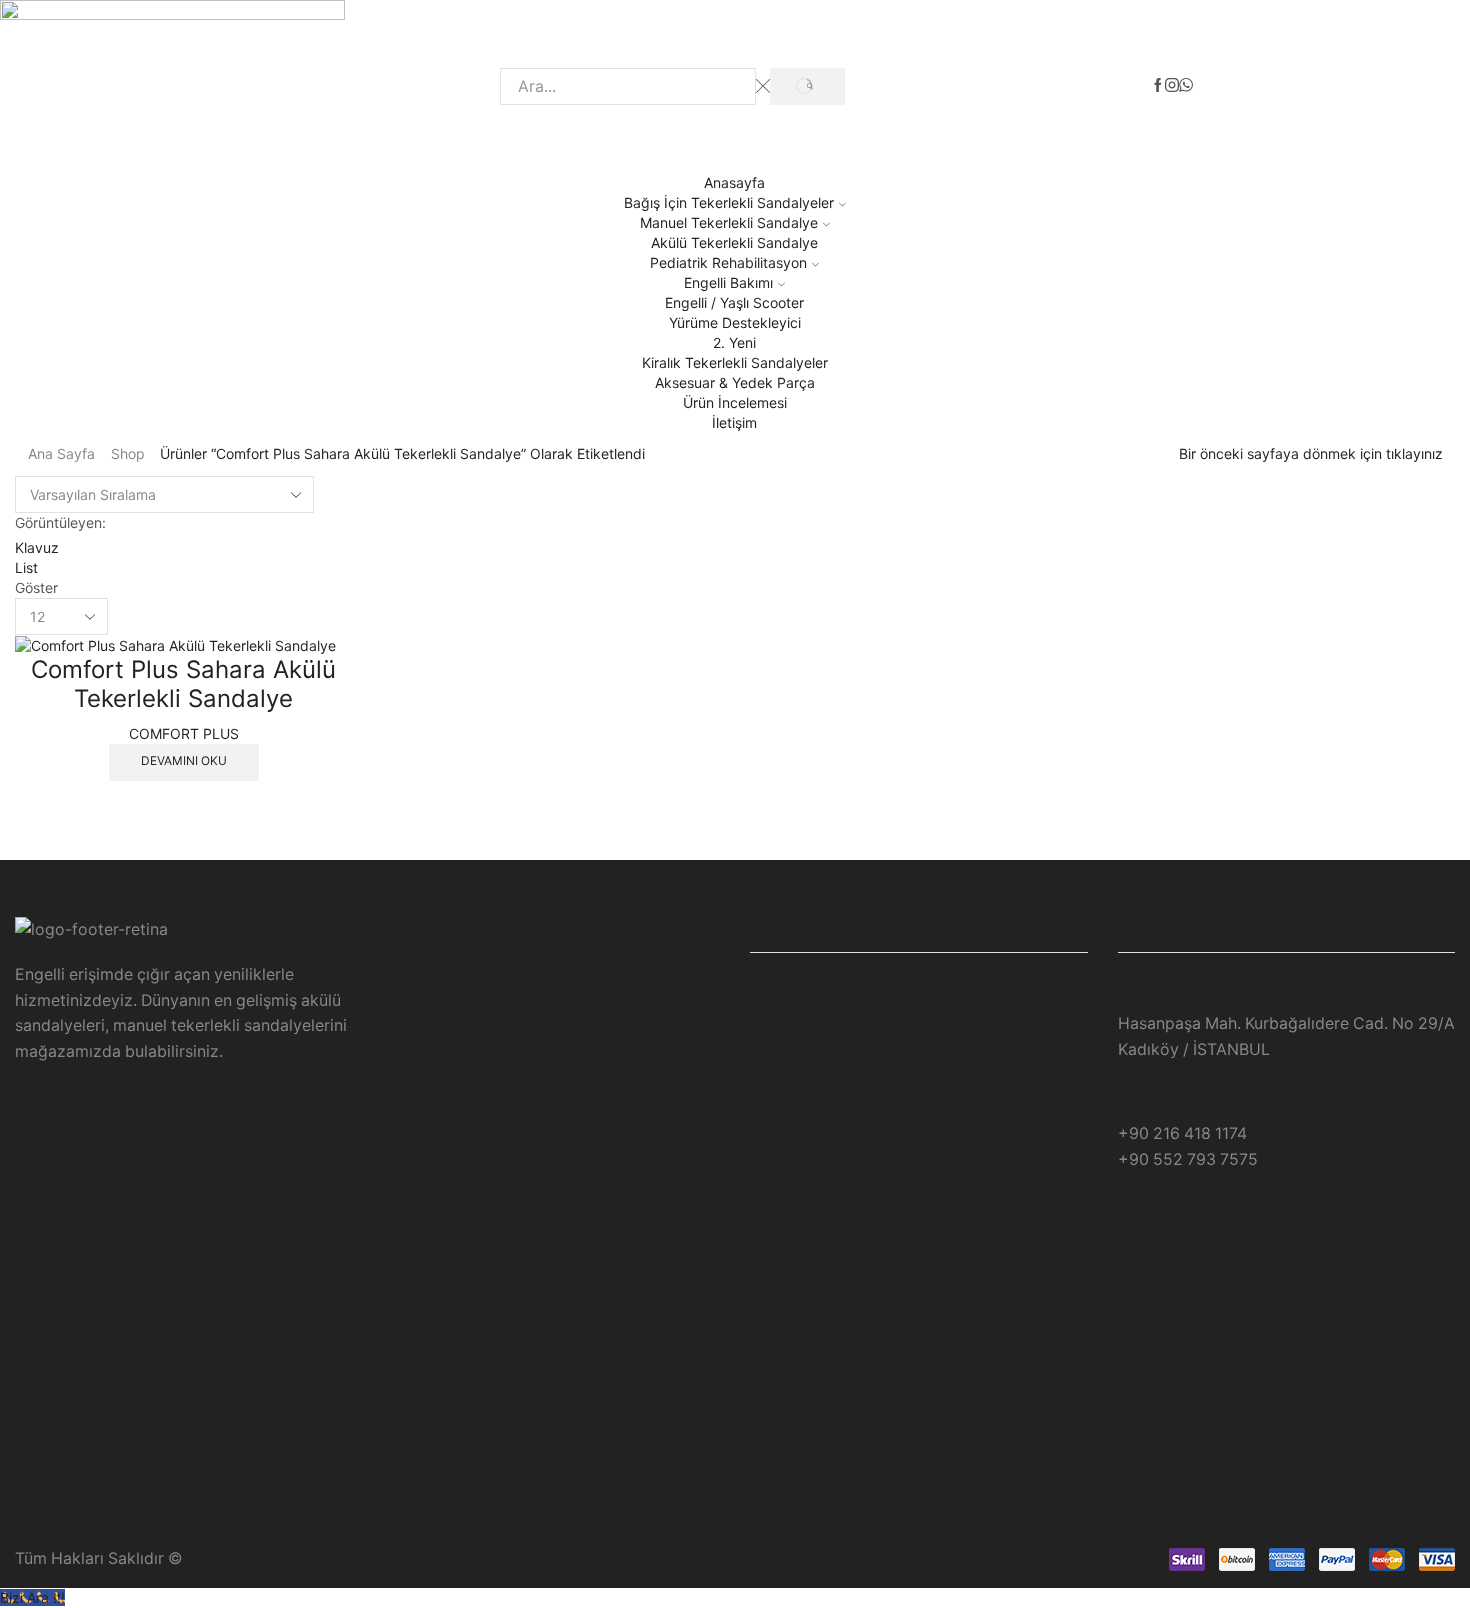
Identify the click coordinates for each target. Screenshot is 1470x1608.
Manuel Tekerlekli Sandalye (729, 222)
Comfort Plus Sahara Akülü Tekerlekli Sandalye (183, 684)
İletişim (734, 422)
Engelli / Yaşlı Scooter (734, 302)
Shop (128, 453)
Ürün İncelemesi (735, 402)
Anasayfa (734, 182)
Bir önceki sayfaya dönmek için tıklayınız (1311, 453)
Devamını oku (184, 760)
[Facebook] (1158, 86)
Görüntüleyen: (60, 522)
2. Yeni (734, 342)
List (26, 567)
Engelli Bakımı (728, 282)
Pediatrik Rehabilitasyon (728, 262)
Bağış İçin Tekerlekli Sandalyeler (729, 202)
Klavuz (37, 547)
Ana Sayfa (61, 453)
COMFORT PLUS (184, 733)
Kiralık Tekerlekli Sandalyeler (735, 362)
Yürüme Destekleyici (735, 322)
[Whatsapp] (1186, 86)
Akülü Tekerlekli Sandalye (734, 242)
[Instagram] (1172, 86)
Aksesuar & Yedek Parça (735, 382)
